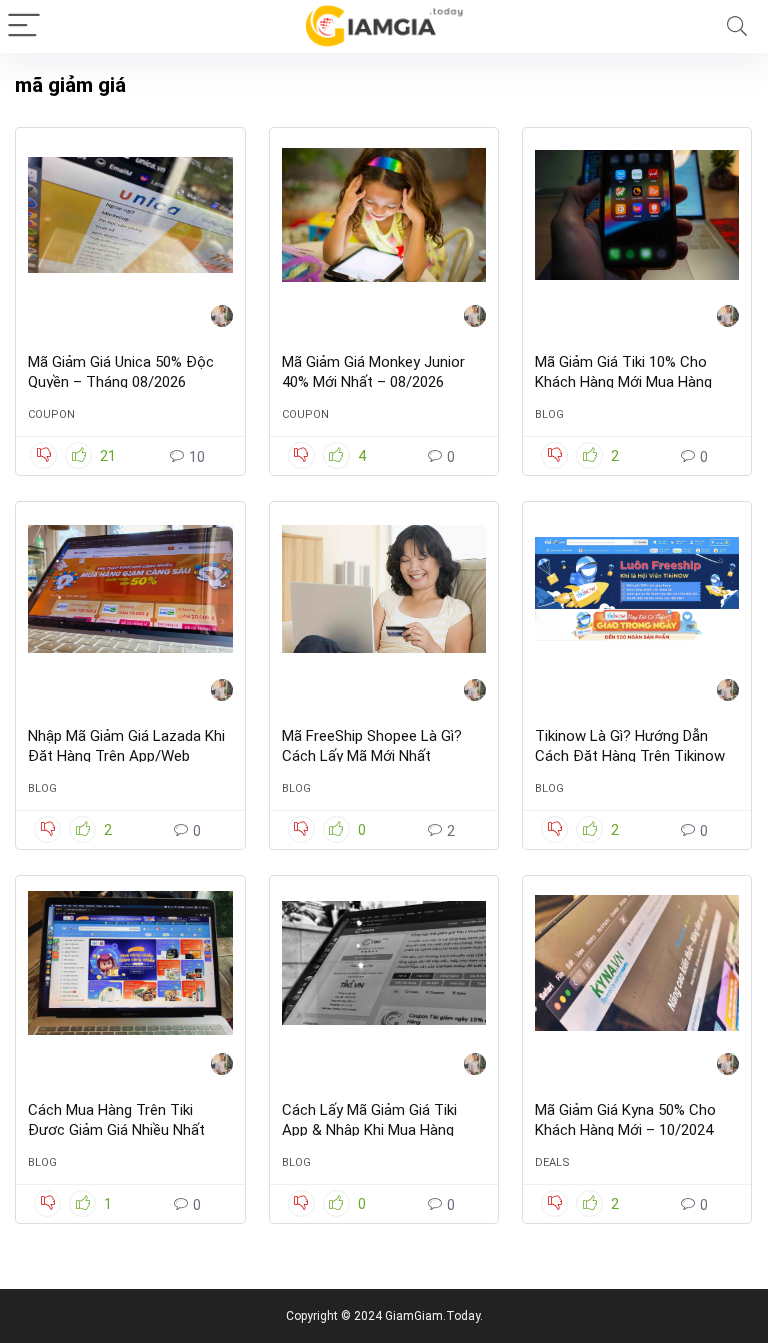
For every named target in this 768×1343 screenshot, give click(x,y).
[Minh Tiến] (222, 318)
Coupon (51, 414)
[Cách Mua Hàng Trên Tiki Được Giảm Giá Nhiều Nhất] (130, 963)
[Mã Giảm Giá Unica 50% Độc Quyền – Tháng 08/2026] (130, 215)
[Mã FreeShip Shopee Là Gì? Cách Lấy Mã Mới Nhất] (384, 589)
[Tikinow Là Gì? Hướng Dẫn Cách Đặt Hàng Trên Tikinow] (637, 589)
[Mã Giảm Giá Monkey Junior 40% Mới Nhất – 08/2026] (384, 215)
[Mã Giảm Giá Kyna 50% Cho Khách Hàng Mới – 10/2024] (637, 963)
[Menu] (24, 26)
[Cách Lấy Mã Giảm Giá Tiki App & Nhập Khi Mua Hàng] (384, 963)
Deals (552, 1162)
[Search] (737, 26)
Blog (549, 414)
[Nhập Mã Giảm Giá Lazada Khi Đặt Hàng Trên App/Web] (130, 589)
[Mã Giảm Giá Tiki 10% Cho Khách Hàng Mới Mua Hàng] (637, 215)
